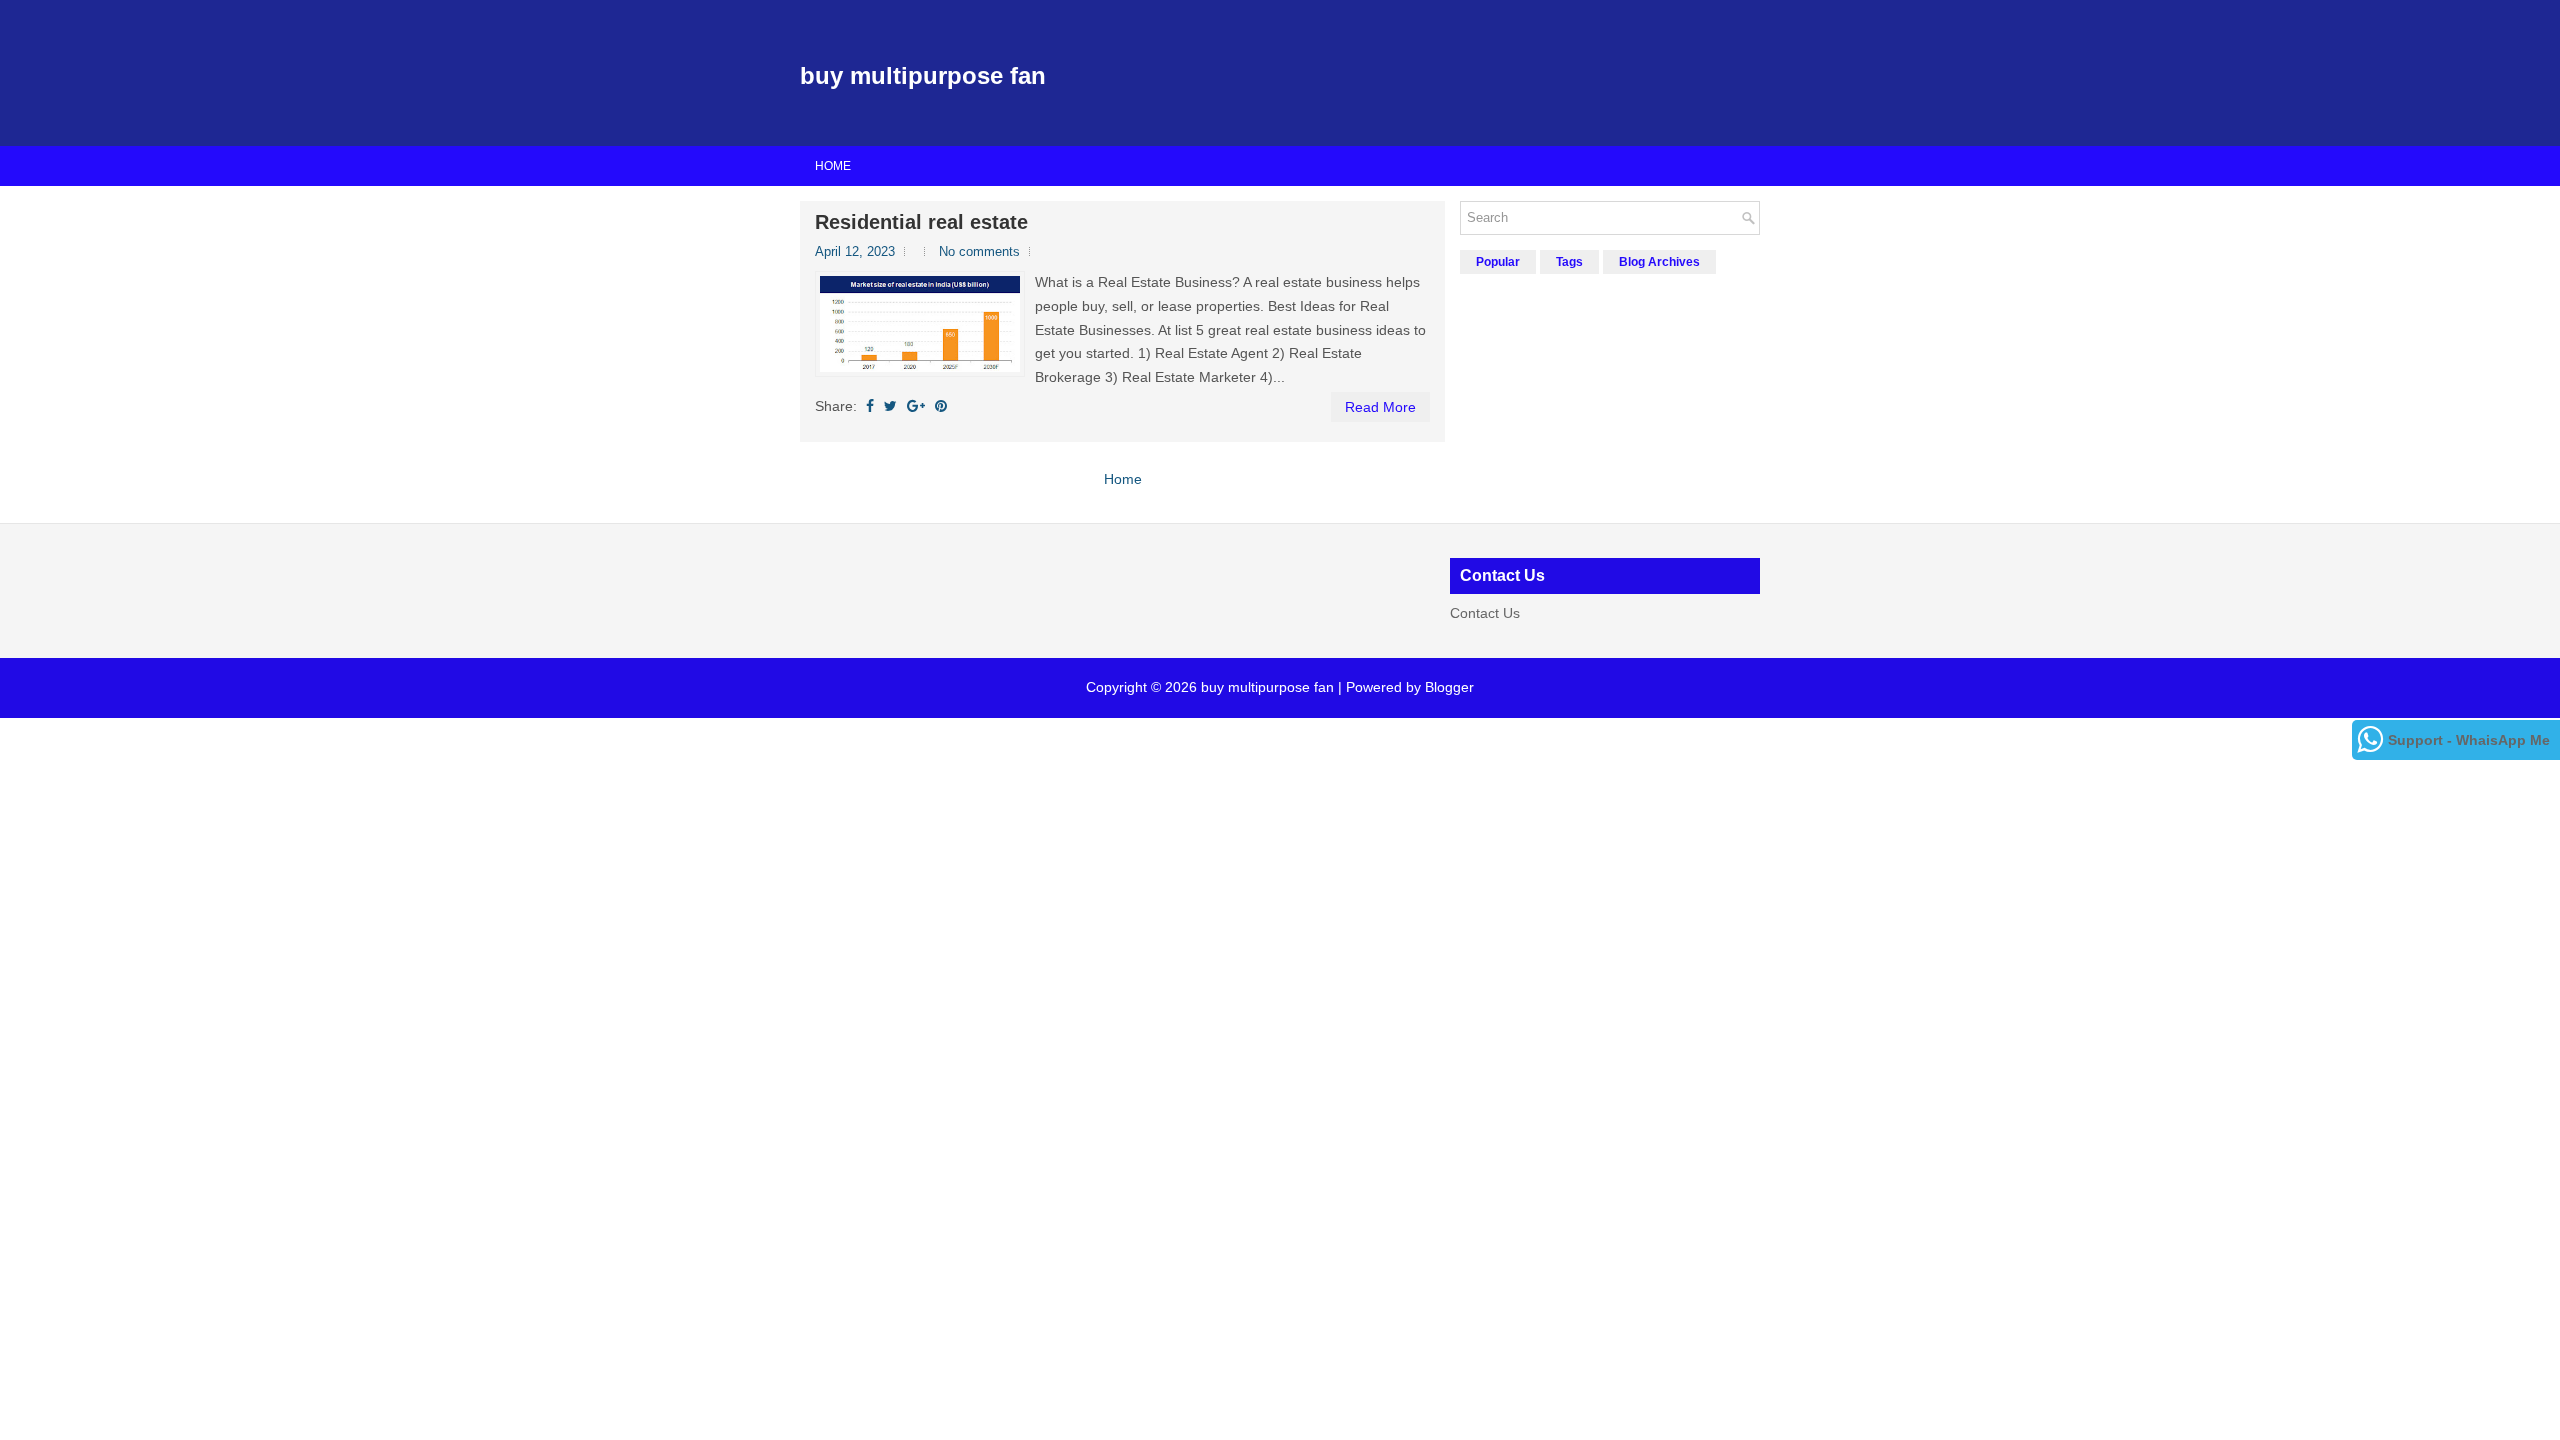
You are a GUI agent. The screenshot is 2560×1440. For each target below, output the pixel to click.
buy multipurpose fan (923, 75)
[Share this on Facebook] (870, 406)
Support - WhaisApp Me (2469, 740)
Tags (1569, 262)
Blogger (1449, 687)
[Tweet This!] (890, 406)
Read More (1380, 407)
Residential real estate (921, 222)
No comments (979, 251)
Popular (1498, 262)
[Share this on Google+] (916, 406)
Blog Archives (1659, 262)
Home (833, 166)
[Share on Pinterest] (941, 406)
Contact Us (1485, 613)
